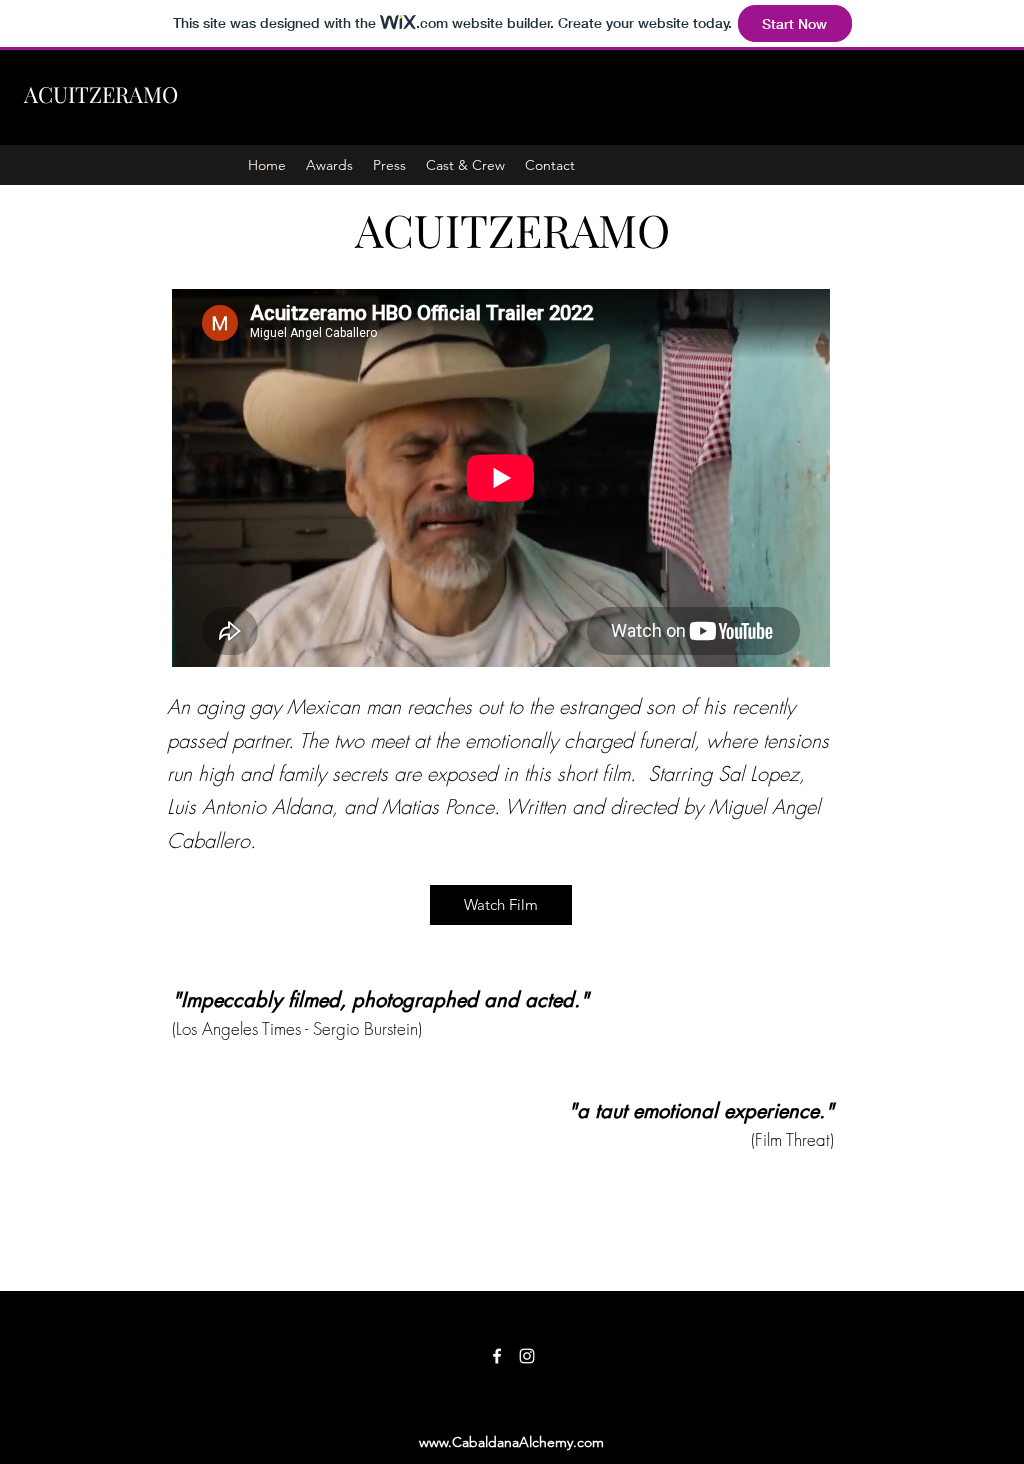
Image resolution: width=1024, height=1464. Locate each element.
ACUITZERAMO (101, 94)
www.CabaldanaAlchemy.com (511, 1442)
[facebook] (497, 1356)
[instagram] (527, 1356)
